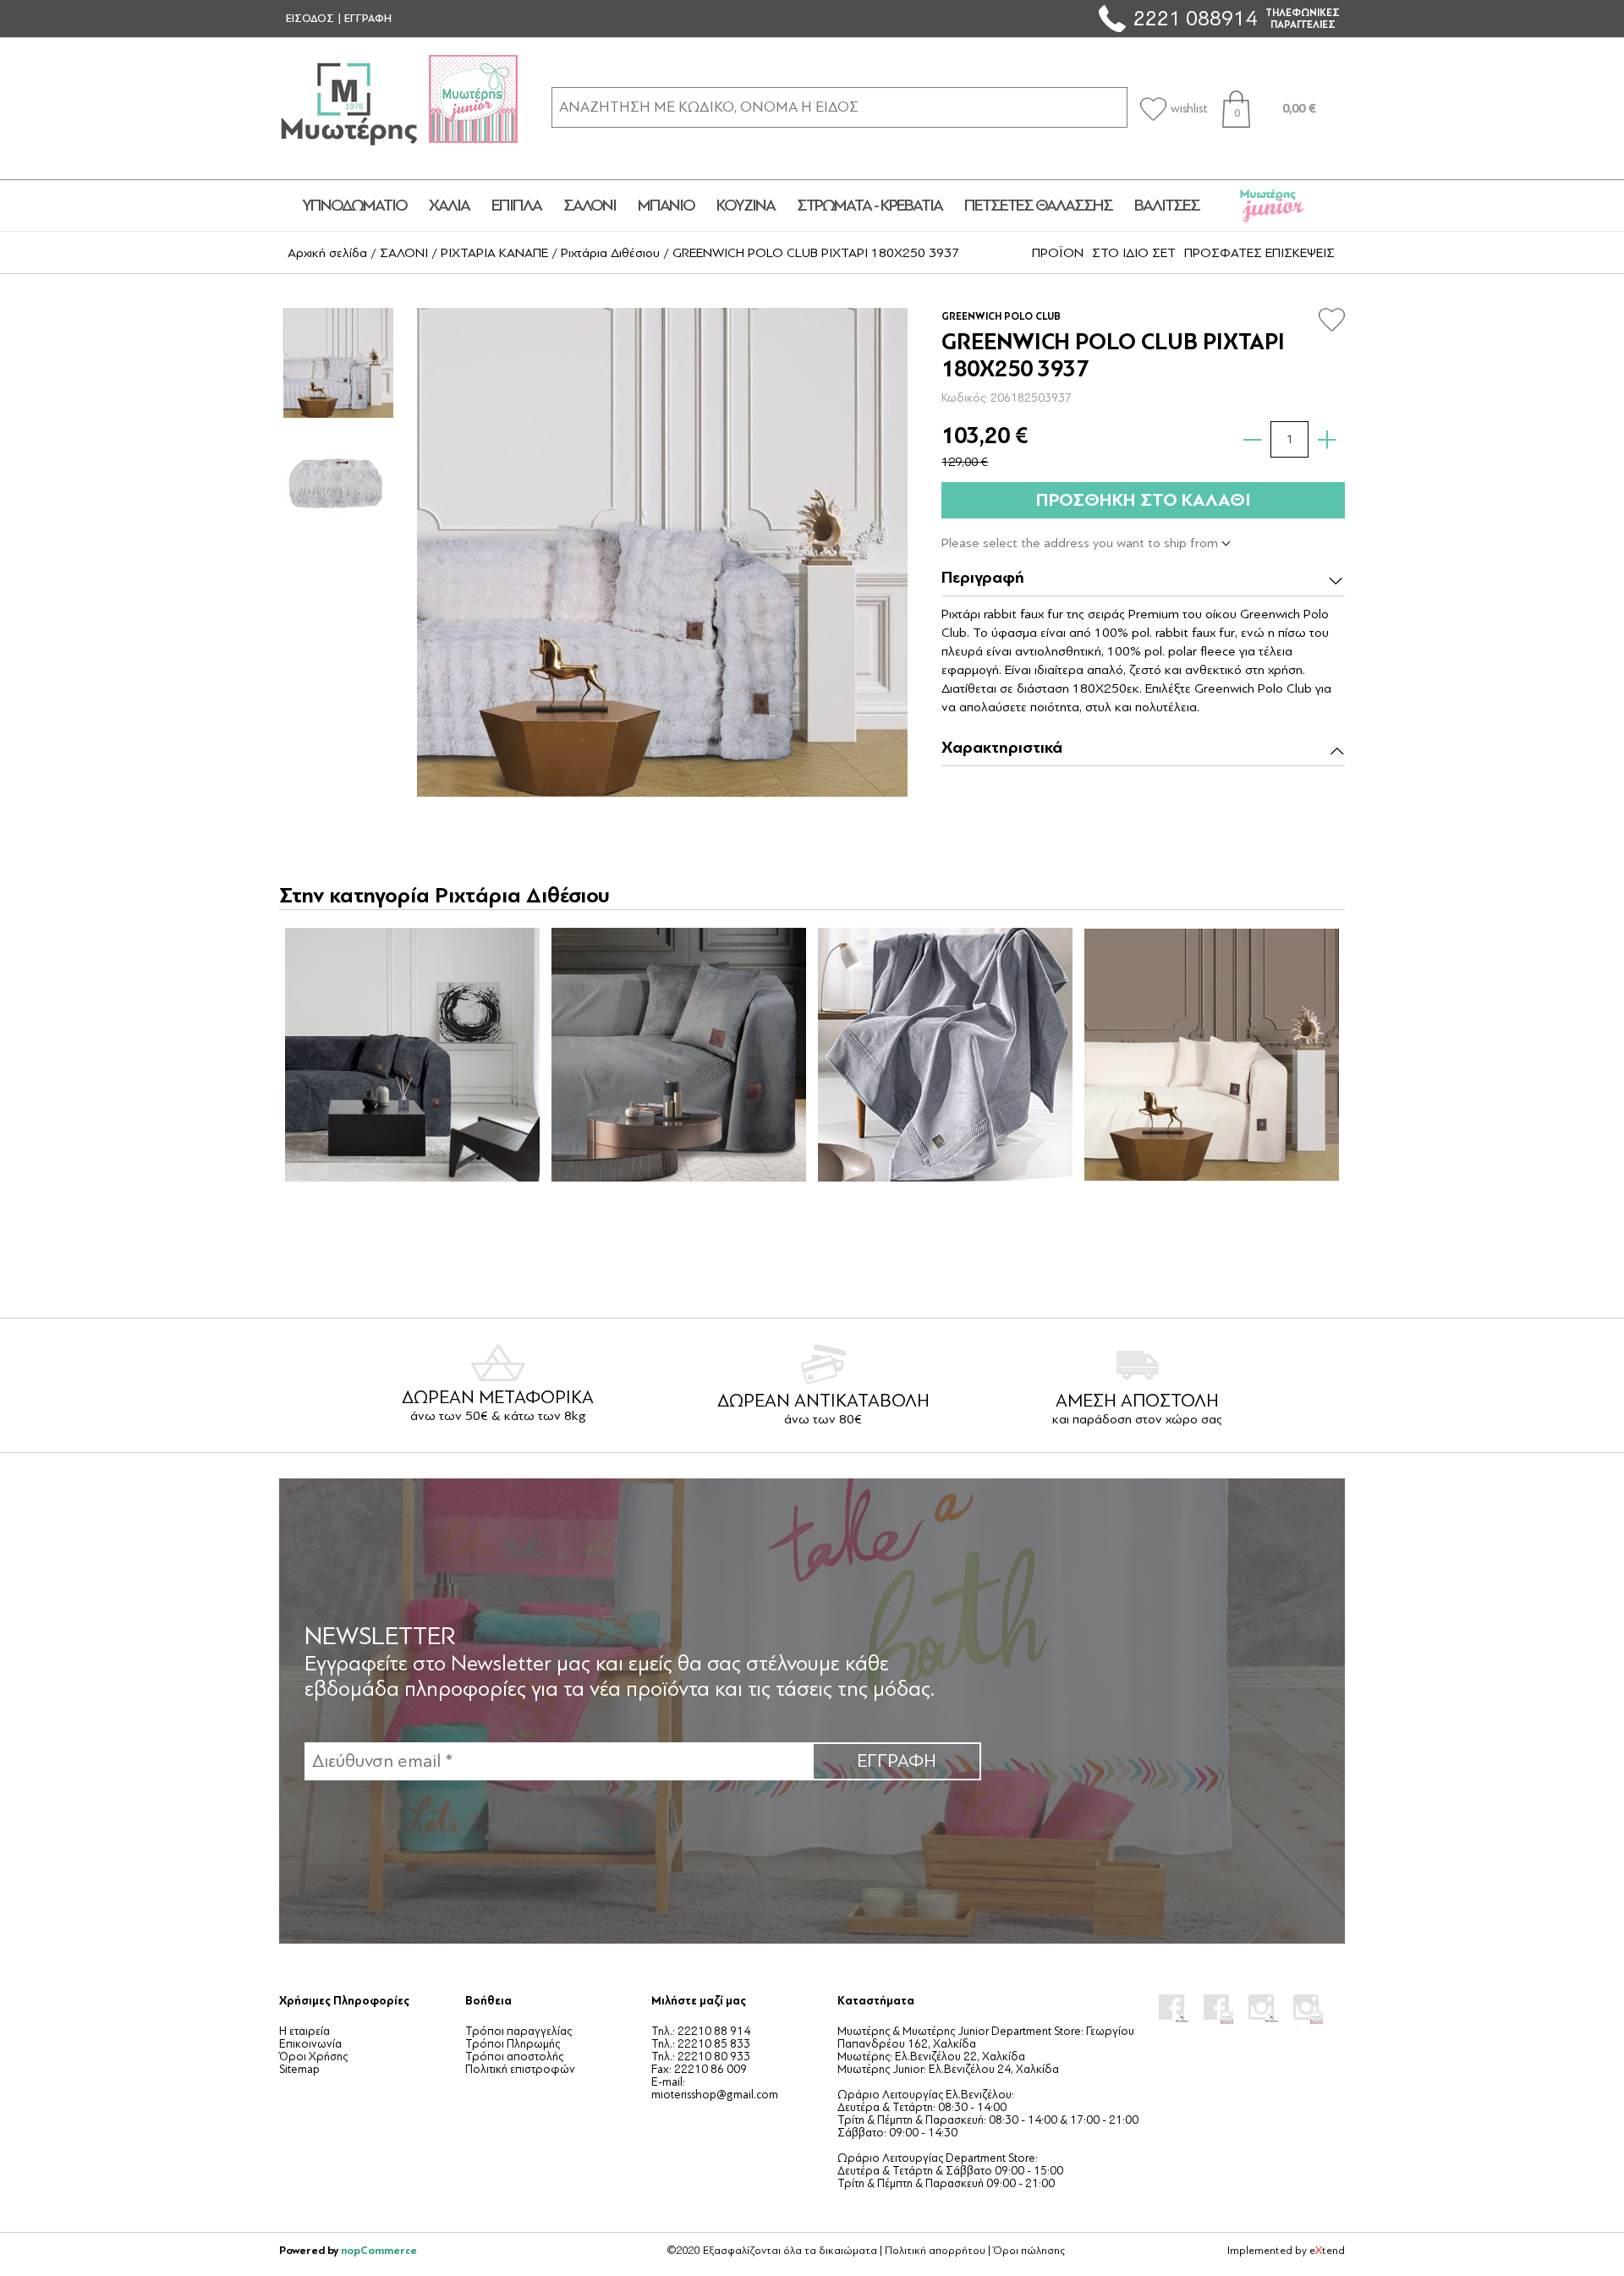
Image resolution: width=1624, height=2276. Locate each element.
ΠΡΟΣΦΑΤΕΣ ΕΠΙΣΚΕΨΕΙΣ (1259, 253)
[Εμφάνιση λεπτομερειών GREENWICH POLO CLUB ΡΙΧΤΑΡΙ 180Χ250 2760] (412, 1055)
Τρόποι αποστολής (514, 2057)
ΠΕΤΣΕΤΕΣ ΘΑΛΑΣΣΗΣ (1038, 206)
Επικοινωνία (310, 2044)
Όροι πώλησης (1029, 2251)
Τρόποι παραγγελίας (518, 2031)
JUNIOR (1272, 206)
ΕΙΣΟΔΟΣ (310, 19)
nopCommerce (379, 2250)
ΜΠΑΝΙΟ (666, 206)
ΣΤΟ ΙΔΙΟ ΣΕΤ (1134, 253)
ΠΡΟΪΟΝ (1058, 253)
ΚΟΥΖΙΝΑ (746, 206)
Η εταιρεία (304, 2031)
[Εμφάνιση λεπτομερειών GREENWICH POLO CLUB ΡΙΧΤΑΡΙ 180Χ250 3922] (1211, 1055)
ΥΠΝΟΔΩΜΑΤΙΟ (354, 206)
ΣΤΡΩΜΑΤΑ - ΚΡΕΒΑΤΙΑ (870, 206)
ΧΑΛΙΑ (449, 206)
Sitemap (299, 2069)
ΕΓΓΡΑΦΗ (368, 19)
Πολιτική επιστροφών (520, 2069)
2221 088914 (1195, 18)
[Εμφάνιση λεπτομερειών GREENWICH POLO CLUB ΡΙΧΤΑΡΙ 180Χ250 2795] (678, 1055)
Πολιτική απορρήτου (935, 2251)
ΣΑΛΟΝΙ (590, 206)
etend (1327, 2251)
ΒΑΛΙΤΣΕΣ (1167, 206)
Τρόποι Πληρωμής (513, 2044)
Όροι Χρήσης (313, 2057)
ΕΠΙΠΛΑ (516, 206)
